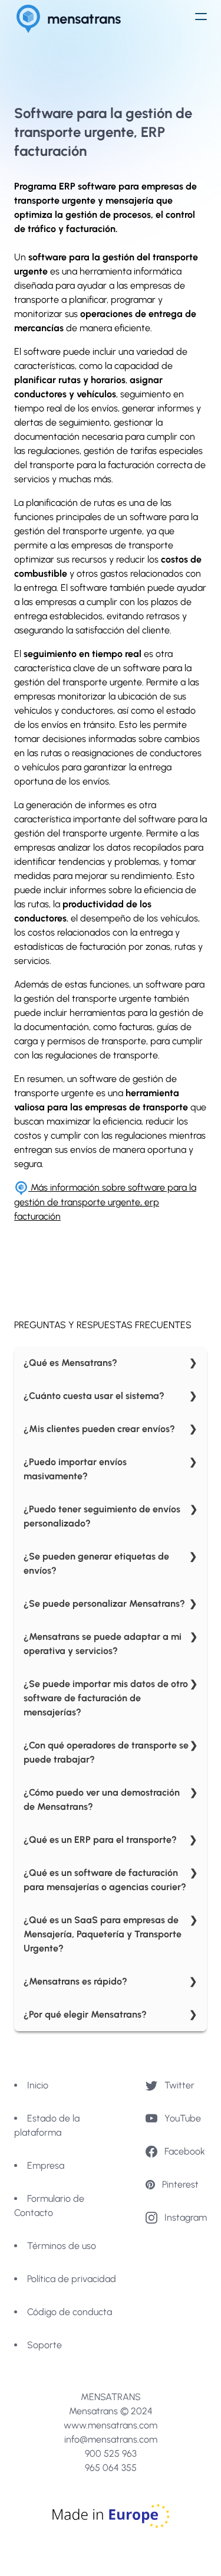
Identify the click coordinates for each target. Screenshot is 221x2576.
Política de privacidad (72, 2279)
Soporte (44, 2345)
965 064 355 (111, 2468)
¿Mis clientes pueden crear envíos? (99, 1429)
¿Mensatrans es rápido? (75, 1981)
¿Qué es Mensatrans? (70, 1363)
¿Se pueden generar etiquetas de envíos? (96, 1563)
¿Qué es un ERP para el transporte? (100, 1840)
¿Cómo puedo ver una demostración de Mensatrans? (102, 1799)
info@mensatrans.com (111, 2439)
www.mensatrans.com (111, 2425)
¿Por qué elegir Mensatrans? (85, 2014)
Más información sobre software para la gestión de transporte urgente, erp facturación (105, 1202)
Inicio (38, 2085)
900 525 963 (111, 2454)
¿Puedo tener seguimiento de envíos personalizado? (102, 1516)
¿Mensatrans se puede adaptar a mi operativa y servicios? (103, 1644)
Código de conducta (70, 2312)
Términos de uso (62, 2246)
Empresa (46, 2165)
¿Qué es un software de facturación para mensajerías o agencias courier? (105, 1880)
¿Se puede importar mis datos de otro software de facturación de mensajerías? (106, 1698)
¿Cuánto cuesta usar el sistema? (94, 1396)
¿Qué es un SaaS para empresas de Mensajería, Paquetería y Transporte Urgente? (103, 1934)
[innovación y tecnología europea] (111, 2516)
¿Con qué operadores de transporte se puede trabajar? (106, 1752)
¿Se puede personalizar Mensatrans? (104, 1604)
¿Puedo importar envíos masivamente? (75, 1469)
